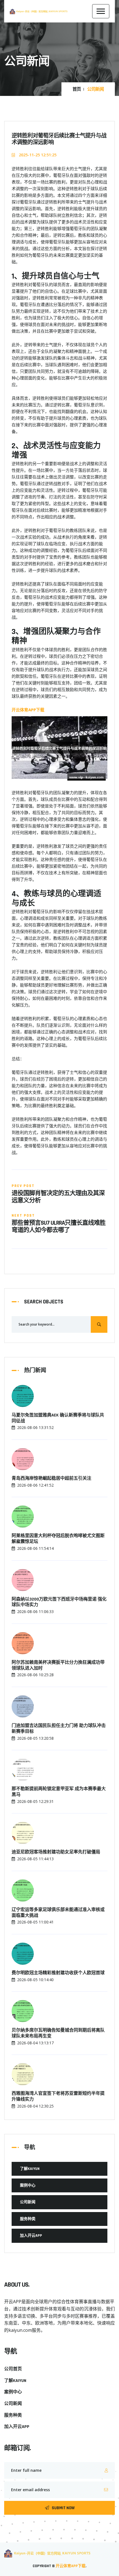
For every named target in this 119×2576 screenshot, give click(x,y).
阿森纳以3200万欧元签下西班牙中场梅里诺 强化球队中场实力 (59, 1602)
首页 (77, 90)
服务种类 (28, 2219)
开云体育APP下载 (71, 2566)
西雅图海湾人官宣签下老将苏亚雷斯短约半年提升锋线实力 (58, 2097)
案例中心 (28, 2185)
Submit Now (63, 2508)
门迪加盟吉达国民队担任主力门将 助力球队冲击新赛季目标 (59, 1729)
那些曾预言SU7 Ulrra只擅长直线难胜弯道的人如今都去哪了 (59, 1227)
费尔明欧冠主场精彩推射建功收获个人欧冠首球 (58, 1973)
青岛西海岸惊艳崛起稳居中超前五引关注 (51, 1479)
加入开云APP (31, 2236)
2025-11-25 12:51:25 (37, 155)
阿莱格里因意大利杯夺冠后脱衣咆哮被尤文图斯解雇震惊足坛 (58, 1539)
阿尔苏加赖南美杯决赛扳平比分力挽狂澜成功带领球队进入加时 (58, 1666)
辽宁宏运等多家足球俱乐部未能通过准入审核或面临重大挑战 (58, 1913)
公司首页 (13, 2369)
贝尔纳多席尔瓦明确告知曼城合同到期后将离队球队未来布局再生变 (58, 2033)
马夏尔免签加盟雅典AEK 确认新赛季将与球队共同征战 (58, 1418)
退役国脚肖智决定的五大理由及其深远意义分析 (58, 1197)
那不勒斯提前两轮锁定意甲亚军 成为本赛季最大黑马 (59, 1792)
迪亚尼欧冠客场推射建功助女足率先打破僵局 (56, 1852)
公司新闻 (28, 2202)
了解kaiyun (30, 2169)
